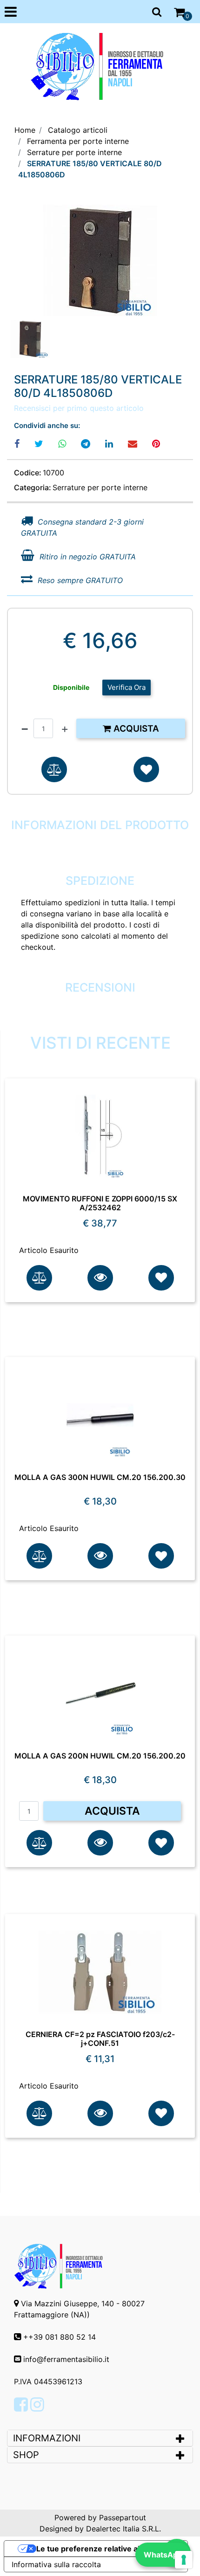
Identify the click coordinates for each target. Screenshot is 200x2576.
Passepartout (123, 2518)
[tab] (100, 2438)
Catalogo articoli (78, 130)
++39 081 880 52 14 (60, 2337)
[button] (100, 260)
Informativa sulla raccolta (56, 2564)
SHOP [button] (26, 2455)
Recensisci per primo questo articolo (79, 408)
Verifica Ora (127, 687)
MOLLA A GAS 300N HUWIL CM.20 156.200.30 (100, 1477)
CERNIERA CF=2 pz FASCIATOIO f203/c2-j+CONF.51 (100, 2039)
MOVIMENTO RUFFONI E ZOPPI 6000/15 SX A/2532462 (100, 1203)
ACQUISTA (112, 1811)
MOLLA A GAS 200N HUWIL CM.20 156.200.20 (100, 1756)
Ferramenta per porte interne (78, 141)
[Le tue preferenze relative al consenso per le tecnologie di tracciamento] (184, 2560)
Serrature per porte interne (74, 152)
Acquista (135, 729)
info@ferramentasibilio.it (66, 2359)
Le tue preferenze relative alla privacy (105, 2549)
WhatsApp (163, 2555)
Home (25, 130)
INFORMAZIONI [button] (48, 2438)
